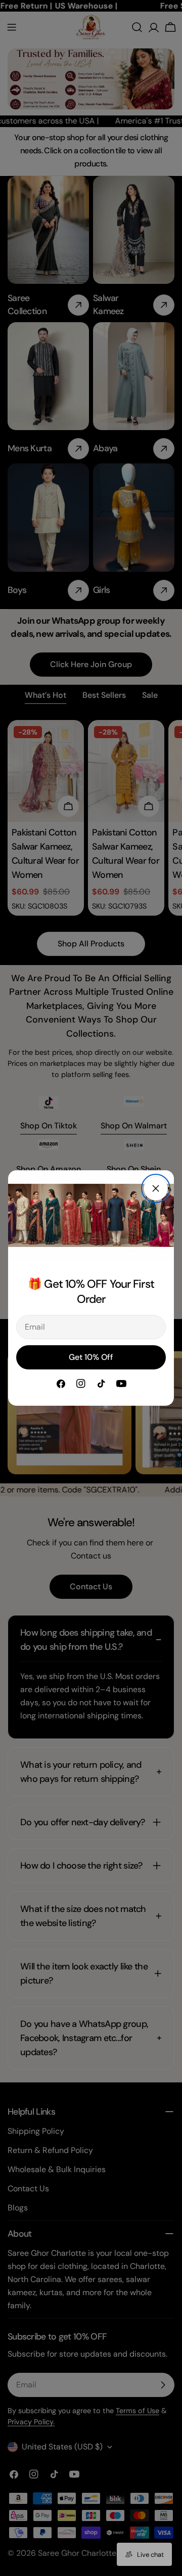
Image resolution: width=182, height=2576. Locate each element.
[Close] (156, 1188)
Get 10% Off (91, 1357)
